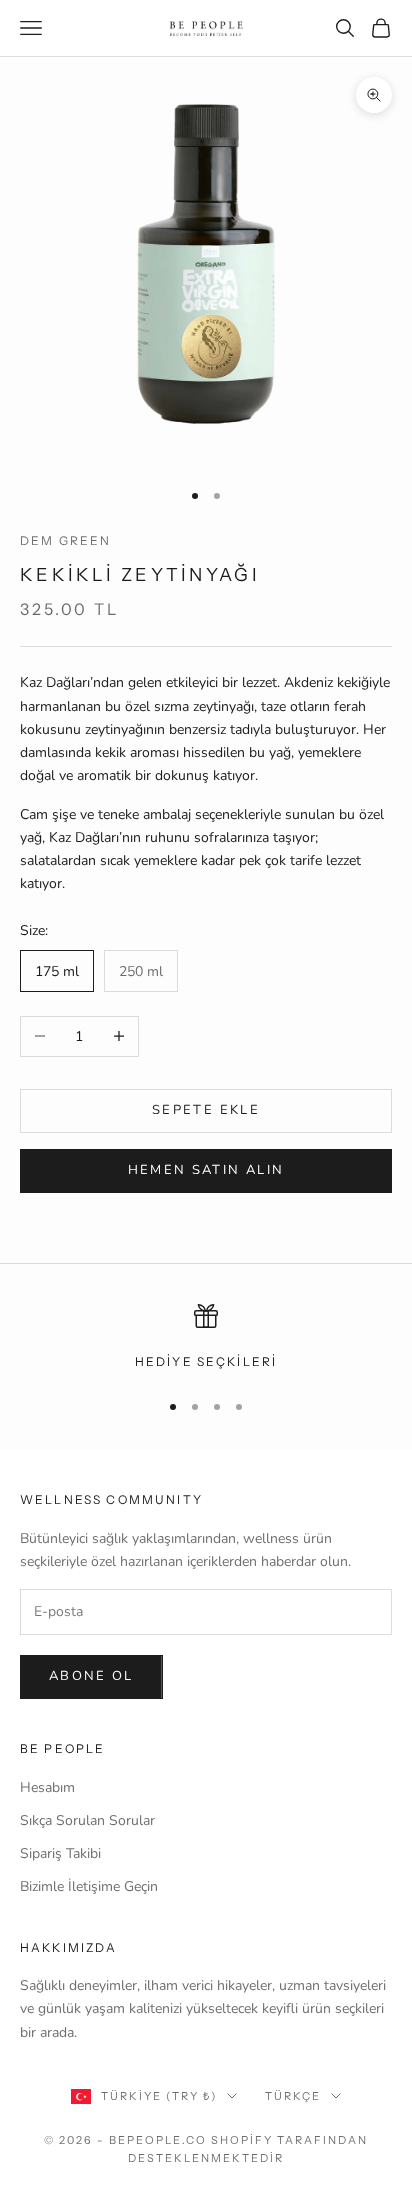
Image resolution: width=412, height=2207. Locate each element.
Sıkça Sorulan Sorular (87, 1820)
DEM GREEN (65, 540)
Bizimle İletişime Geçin (89, 1886)
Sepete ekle (206, 1110)
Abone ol (91, 1676)
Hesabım (47, 1787)
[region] (206, 1338)
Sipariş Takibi (60, 1853)
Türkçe (293, 2096)
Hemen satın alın (206, 1170)
